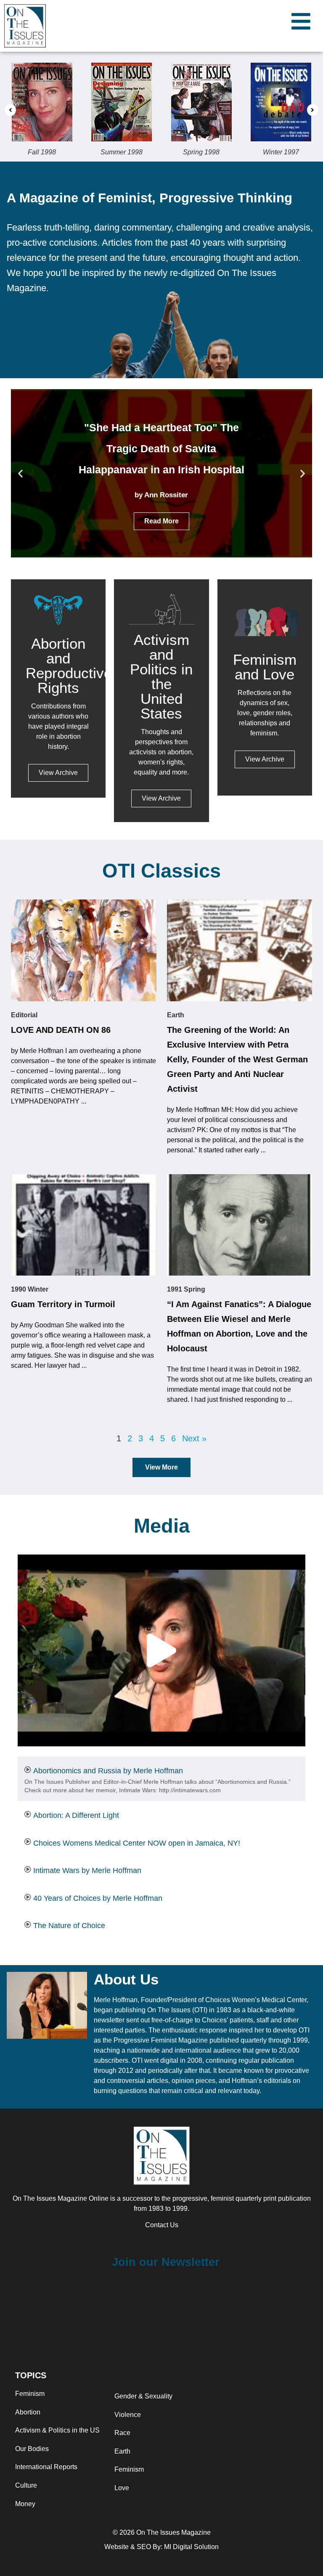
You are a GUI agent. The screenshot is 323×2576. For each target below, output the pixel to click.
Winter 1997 (281, 152)
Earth (176, 1015)
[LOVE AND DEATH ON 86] (84, 950)
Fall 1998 (42, 152)
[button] (10, 110)
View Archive (58, 773)
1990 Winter (30, 1289)
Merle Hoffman (116, 2000)
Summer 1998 (122, 152)
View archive (161, 798)
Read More (161, 521)
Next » (194, 1438)
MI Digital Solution (191, 2547)
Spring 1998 (201, 152)
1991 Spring (186, 1289)
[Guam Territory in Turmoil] (84, 1225)
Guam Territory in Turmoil (63, 1304)
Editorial (24, 1015)
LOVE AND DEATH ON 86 (61, 1030)
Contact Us (162, 2225)
